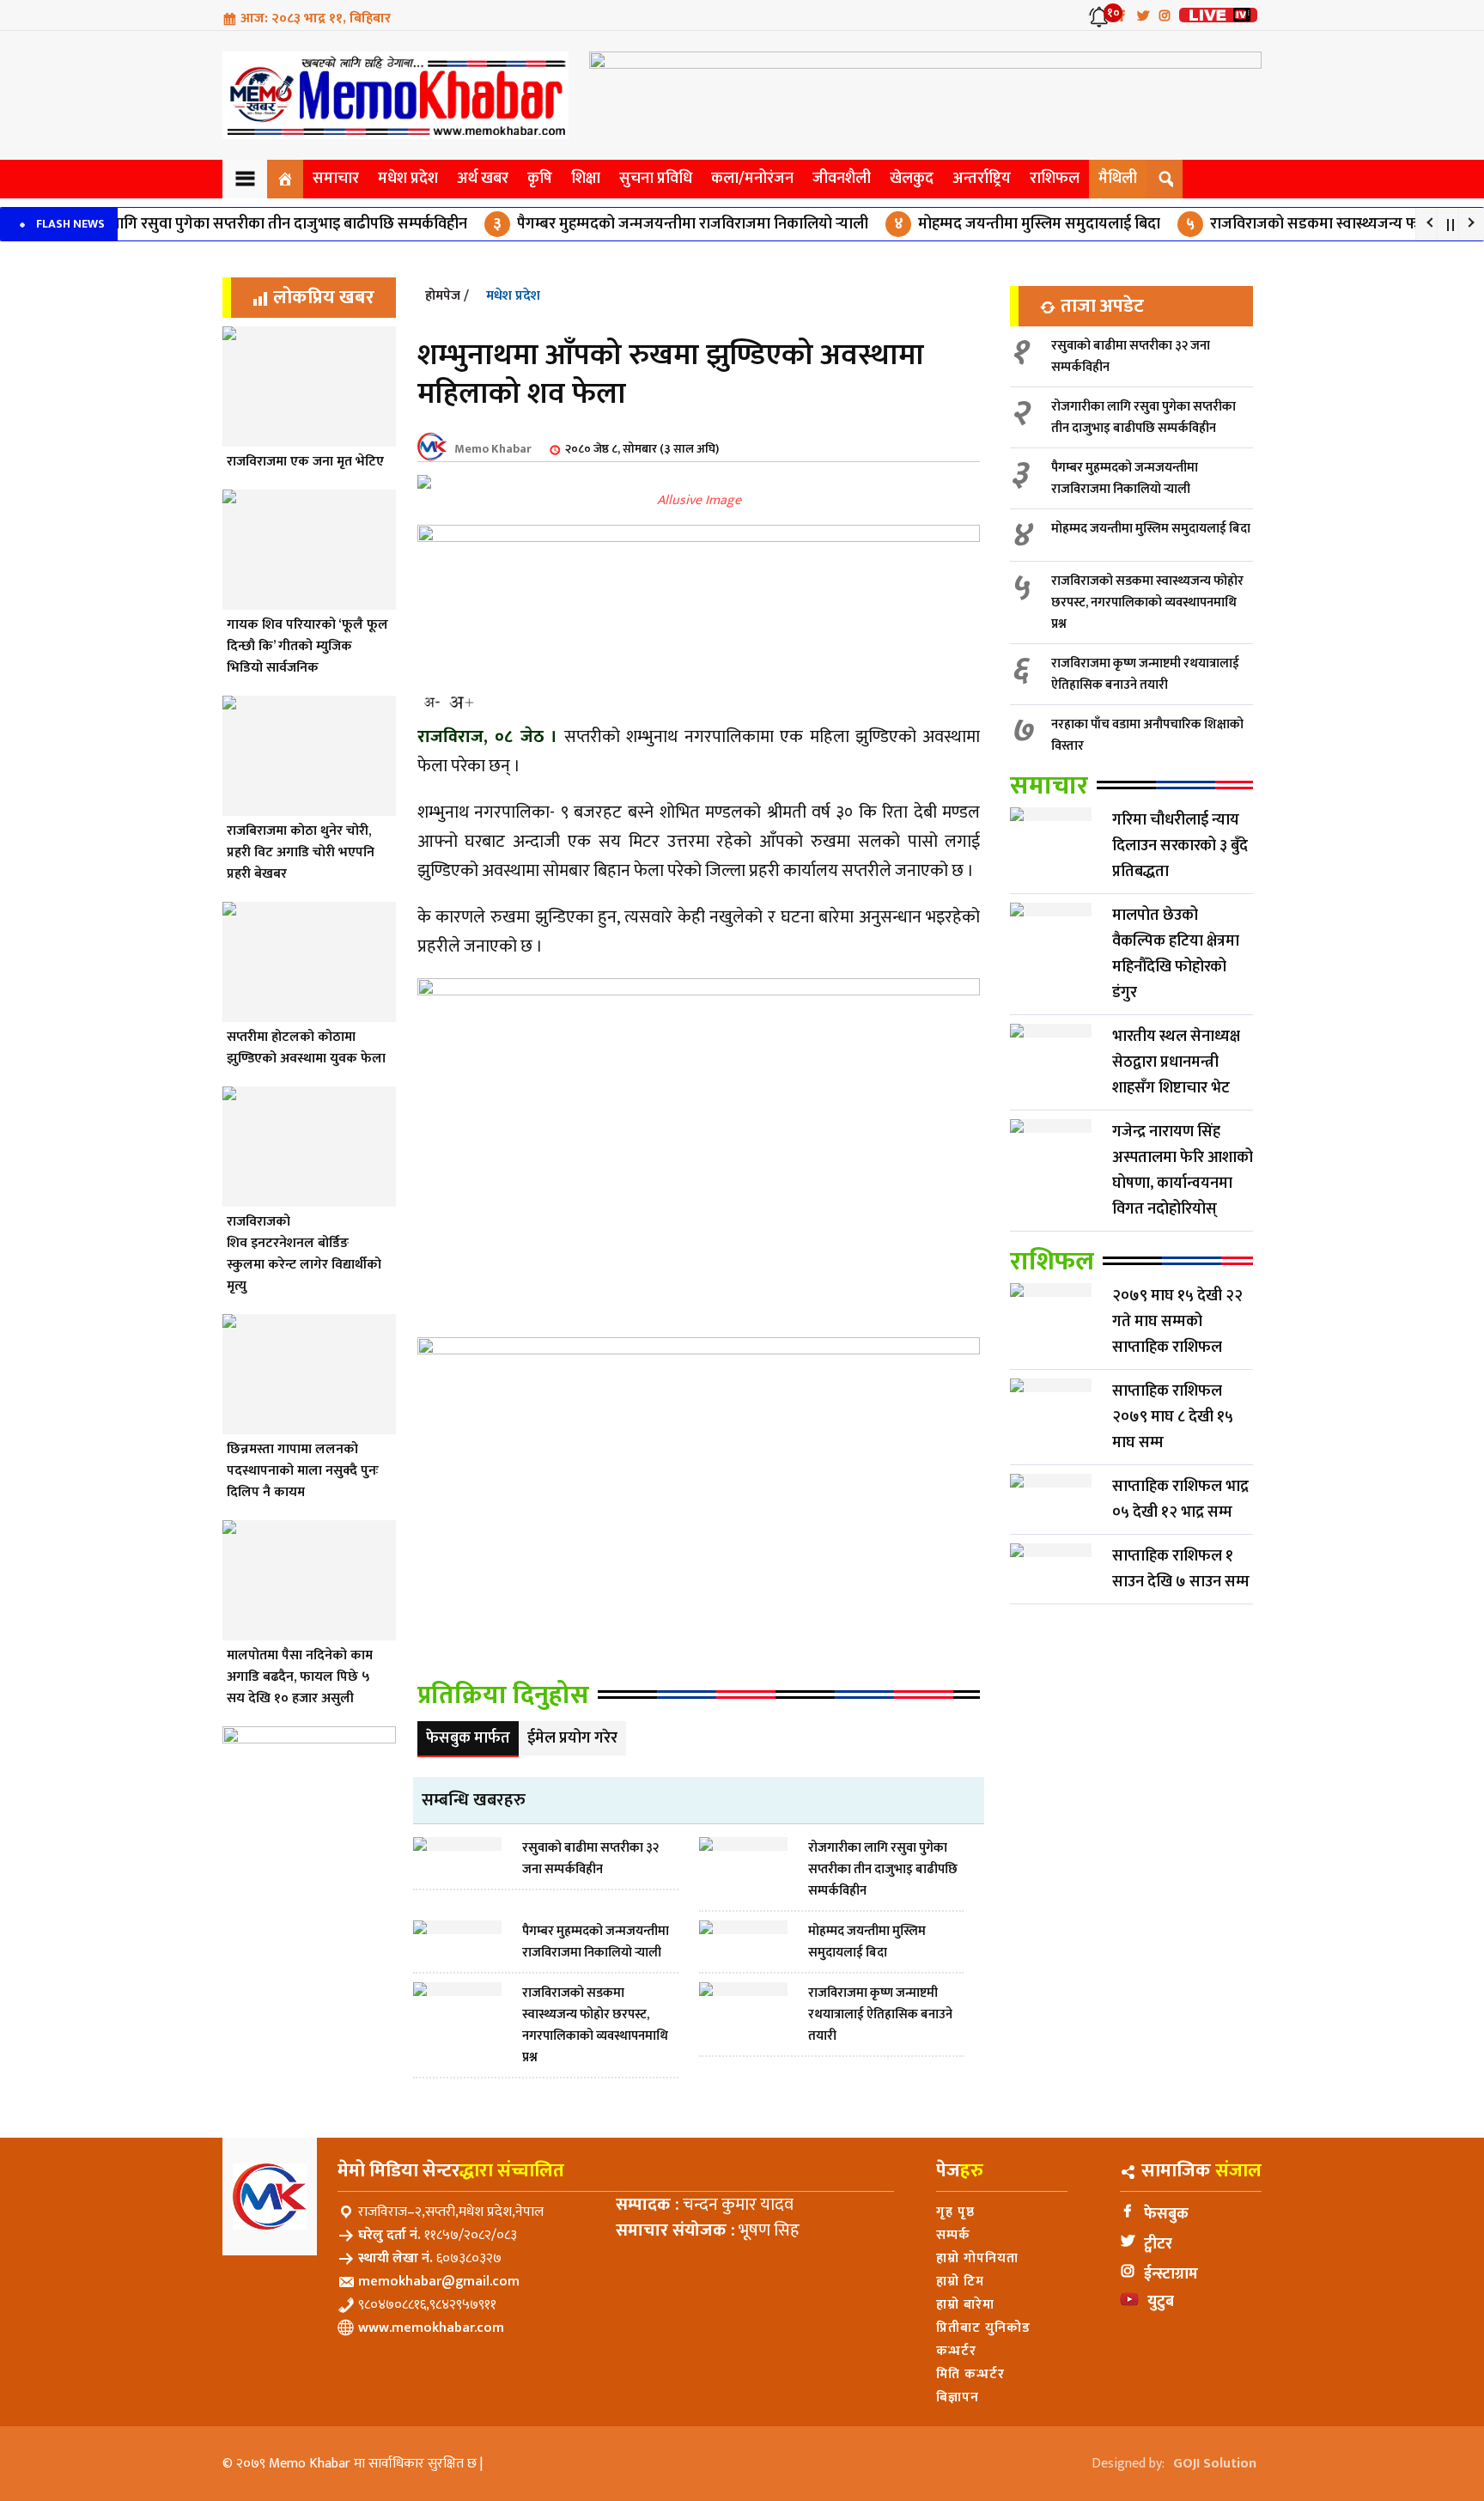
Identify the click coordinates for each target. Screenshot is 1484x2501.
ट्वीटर (1158, 2244)
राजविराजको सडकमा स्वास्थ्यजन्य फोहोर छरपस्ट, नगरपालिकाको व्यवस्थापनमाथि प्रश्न (1147, 602)
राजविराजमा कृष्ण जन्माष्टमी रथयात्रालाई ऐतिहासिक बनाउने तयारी (1145, 674)
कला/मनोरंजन (752, 179)
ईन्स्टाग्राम (1171, 2274)
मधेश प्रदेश (408, 179)
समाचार (336, 179)
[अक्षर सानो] (432, 702)
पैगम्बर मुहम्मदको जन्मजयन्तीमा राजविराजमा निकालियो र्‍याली (634, 224)
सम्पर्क (953, 2235)
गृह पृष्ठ (955, 2212)
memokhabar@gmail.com (439, 2282)
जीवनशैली (842, 179)
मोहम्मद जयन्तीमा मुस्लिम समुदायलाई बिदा (981, 224)
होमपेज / (447, 296)
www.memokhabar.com (431, 2328)
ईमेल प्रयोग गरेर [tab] (572, 1738)
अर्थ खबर (483, 179)
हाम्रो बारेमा (965, 2305)
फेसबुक (1166, 2214)
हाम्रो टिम (960, 2282)
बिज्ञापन (958, 2398)
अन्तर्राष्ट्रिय (982, 179)
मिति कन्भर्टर (970, 2374)
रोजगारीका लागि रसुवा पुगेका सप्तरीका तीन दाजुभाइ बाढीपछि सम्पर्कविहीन (1143, 417)
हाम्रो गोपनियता (977, 2258)
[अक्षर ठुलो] (461, 702)
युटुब (1161, 2302)
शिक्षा (586, 179)
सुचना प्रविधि (656, 179)
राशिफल (1055, 179)
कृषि (540, 179)
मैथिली (1118, 179)
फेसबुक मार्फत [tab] (468, 1738)
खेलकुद (912, 179)
